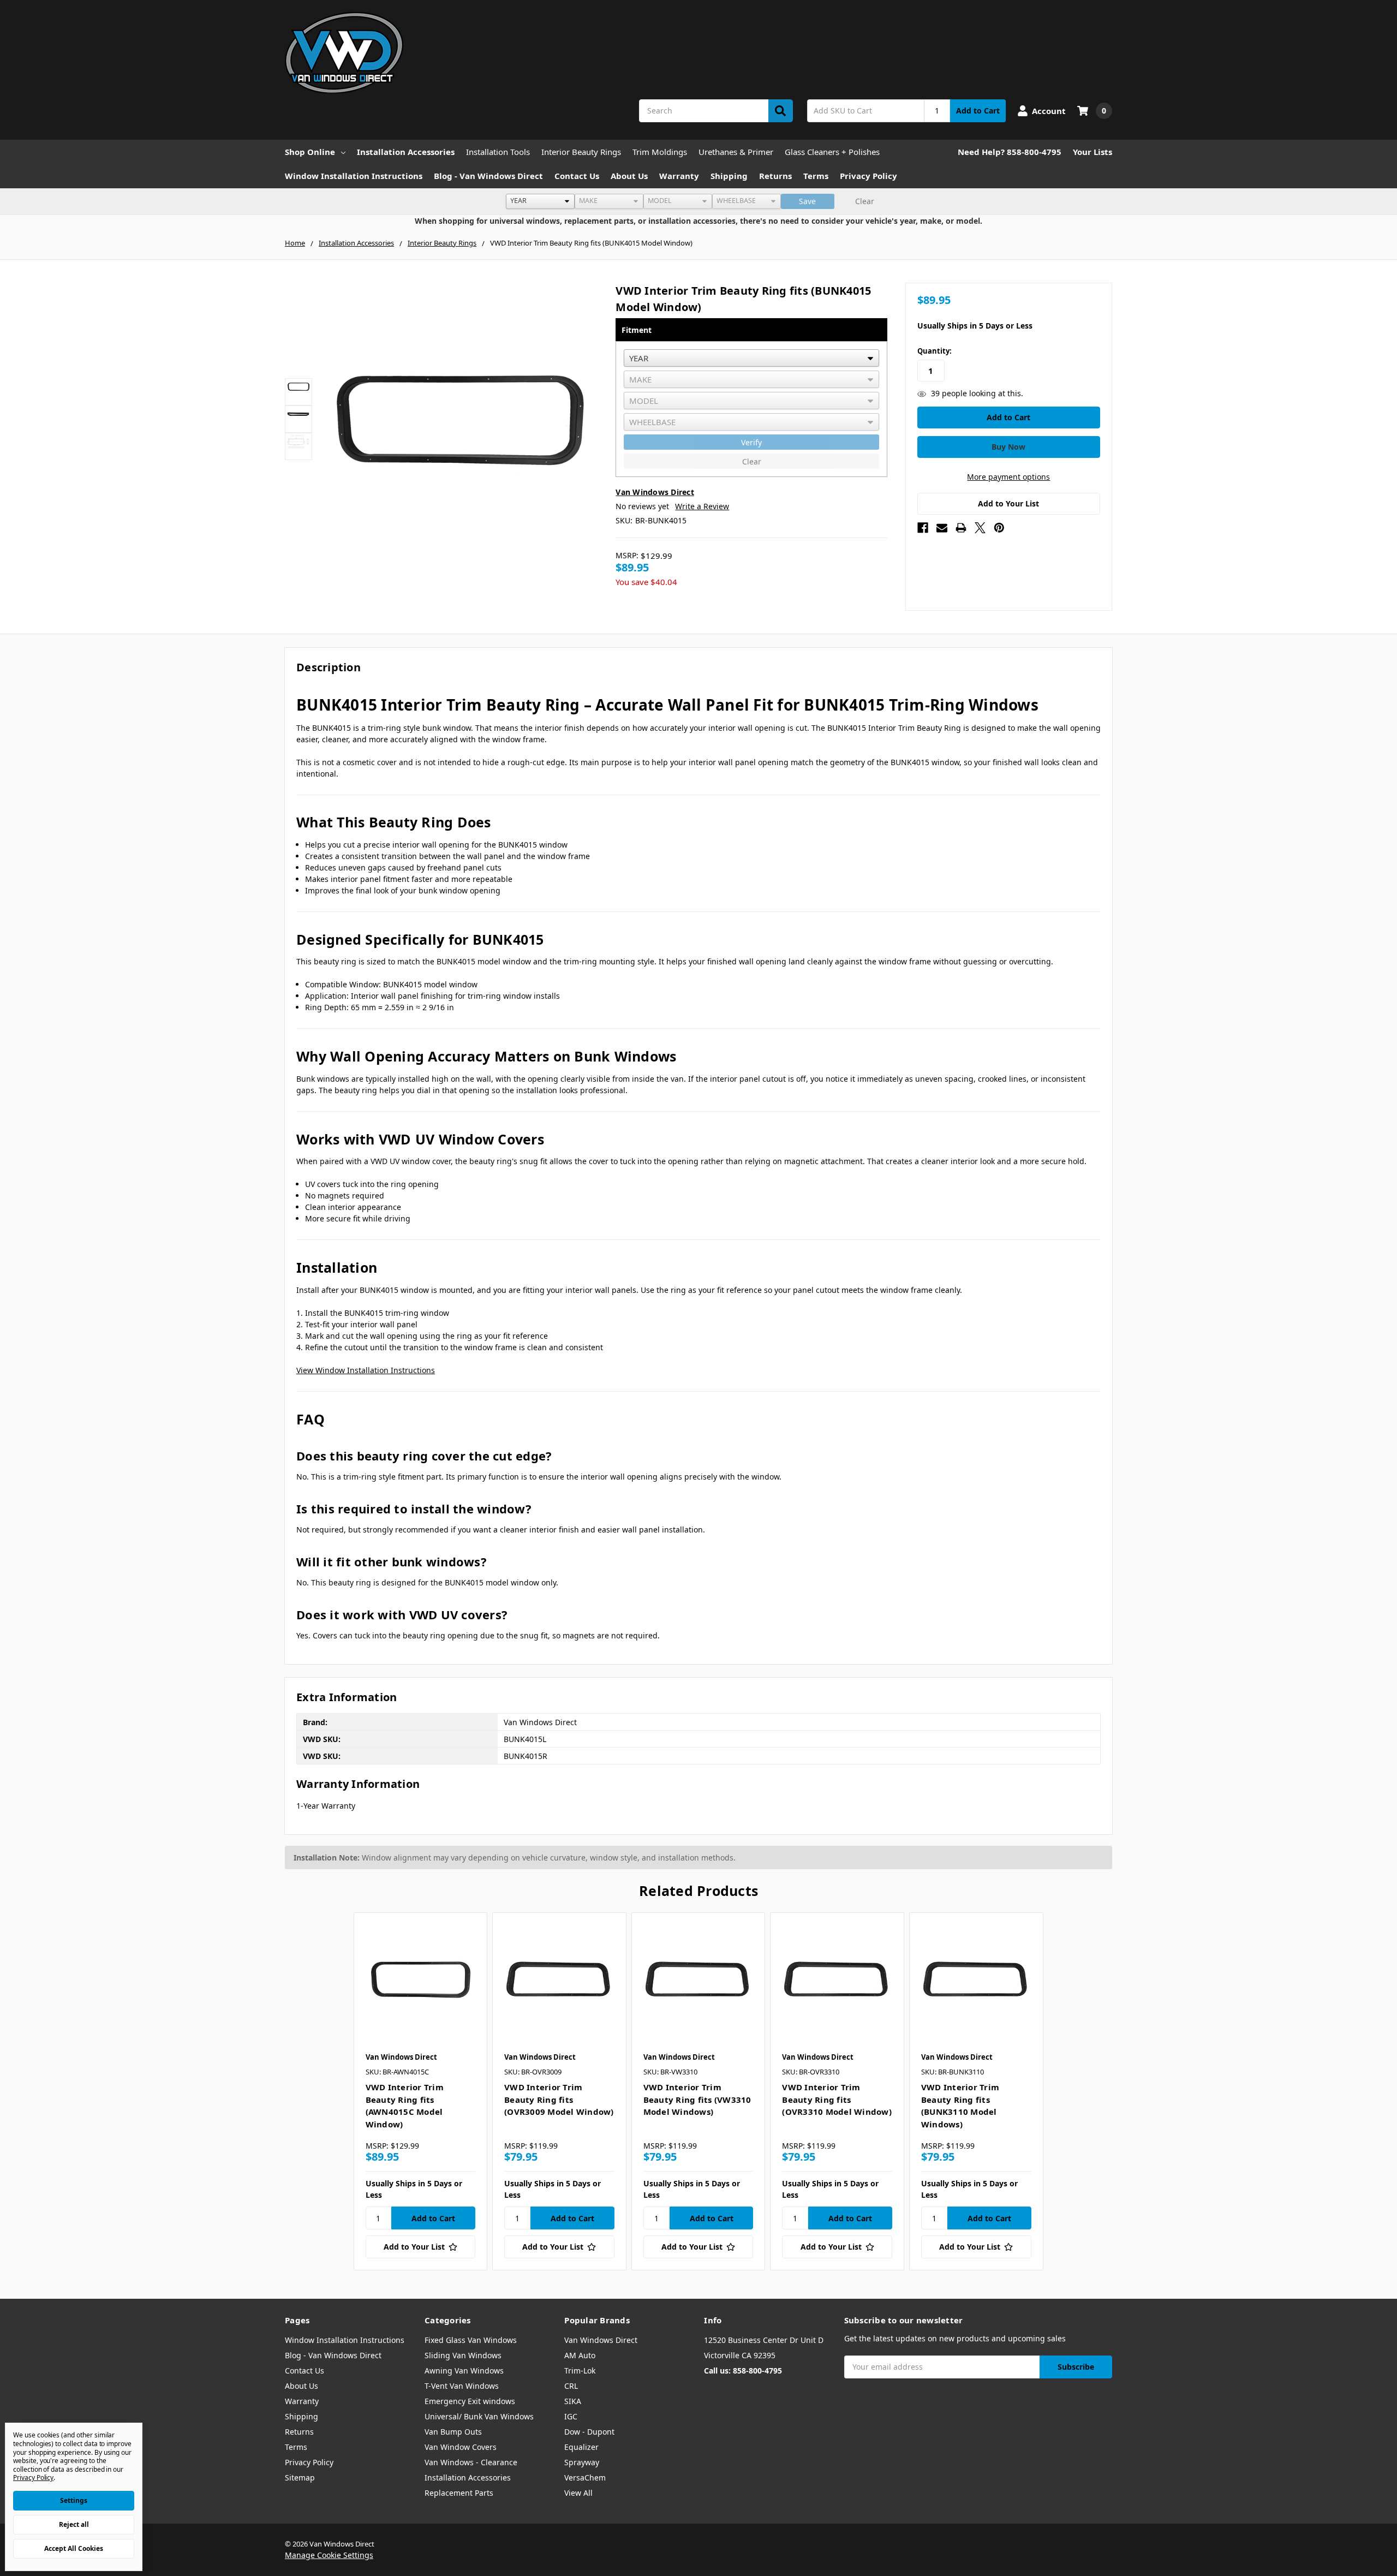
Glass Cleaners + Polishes (832, 152)
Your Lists (1092, 152)
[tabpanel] (420, 2091)
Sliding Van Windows (463, 2355)
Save (807, 201)
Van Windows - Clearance (471, 2462)
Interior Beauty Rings (581, 152)
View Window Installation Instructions (366, 1370)
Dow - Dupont (589, 2432)
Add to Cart (978, 111)
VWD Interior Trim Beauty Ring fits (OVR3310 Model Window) (837, 2099)
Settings (74, 2500)
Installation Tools (498, 152)
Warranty (679, 176)
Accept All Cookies (74, 2548)
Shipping (729, 176)
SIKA (573, 2401)
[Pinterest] (999, 528)
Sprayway (582, 2462)
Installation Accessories (406, 152)
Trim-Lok (580, 2371)
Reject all (74, 2524)
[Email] (942, 528)
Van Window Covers (461, 2447)
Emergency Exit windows (470, 2401)
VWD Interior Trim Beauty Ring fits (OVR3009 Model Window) (559, 2099)
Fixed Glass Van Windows (471, 2340)
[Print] (961, 528)
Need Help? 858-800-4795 (1010, 152)
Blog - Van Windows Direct (488, 176)
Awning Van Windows (464, 2371)
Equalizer (581, 2447)
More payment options (1008, 477)
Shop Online (310, 152)
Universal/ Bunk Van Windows (479, 2416)
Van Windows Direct (601, 2340)
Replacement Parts (459, 2493)
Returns (775, 176)
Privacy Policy (868, 176)
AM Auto (580, 2355)
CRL (571, 2386)
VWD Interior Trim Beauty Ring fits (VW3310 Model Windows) (697, 2099)
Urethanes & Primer (736, 152)
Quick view (420, 1979)
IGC (571, 2416)
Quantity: (935, 351)
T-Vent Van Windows (462, 2386)
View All (578, 2493)
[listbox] (540, 201)
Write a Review (702, 506)
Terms (816, 176)
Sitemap (300, 2477)
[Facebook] (923, 528)
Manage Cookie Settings (329, 2555)
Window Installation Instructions (354, 176)
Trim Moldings (660, 152)
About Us (629, 176)
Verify (751, 442)
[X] (980, 528)
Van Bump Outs (453, 2432)
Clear (865, 201)
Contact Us (577, 176)
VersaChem (585, 2477)
